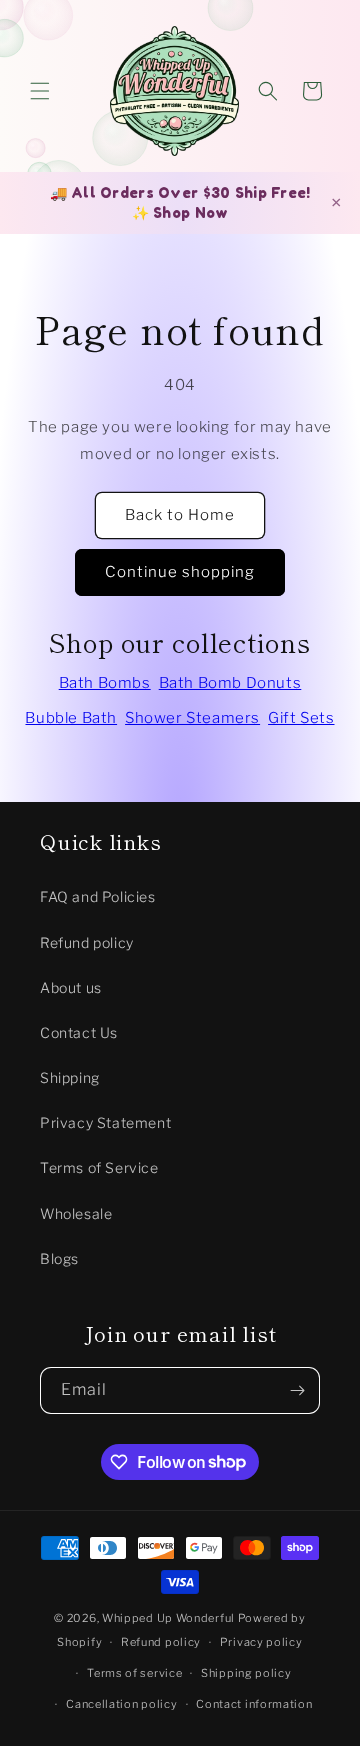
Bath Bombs (105, 683)
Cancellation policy (121, 1704)
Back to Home (180, 515)
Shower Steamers (192, 718)
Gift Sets (301, 718)
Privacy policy (261, 1642)
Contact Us (79, 1032)
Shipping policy (246, 1673)
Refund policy (87, 942)
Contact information (254, 1704)
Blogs (59, 1258)
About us (71, 987)
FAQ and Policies (98, 896)
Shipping (70, 1077)
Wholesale (76, 1213)
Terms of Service (99, 1167)
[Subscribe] (297, 1390)
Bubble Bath (71, 718)
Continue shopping (180, 572)
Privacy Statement (105, 1122)
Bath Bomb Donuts (230, 683)
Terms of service (134, 1673)
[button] (40, 91)
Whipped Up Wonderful (168, 1618)
